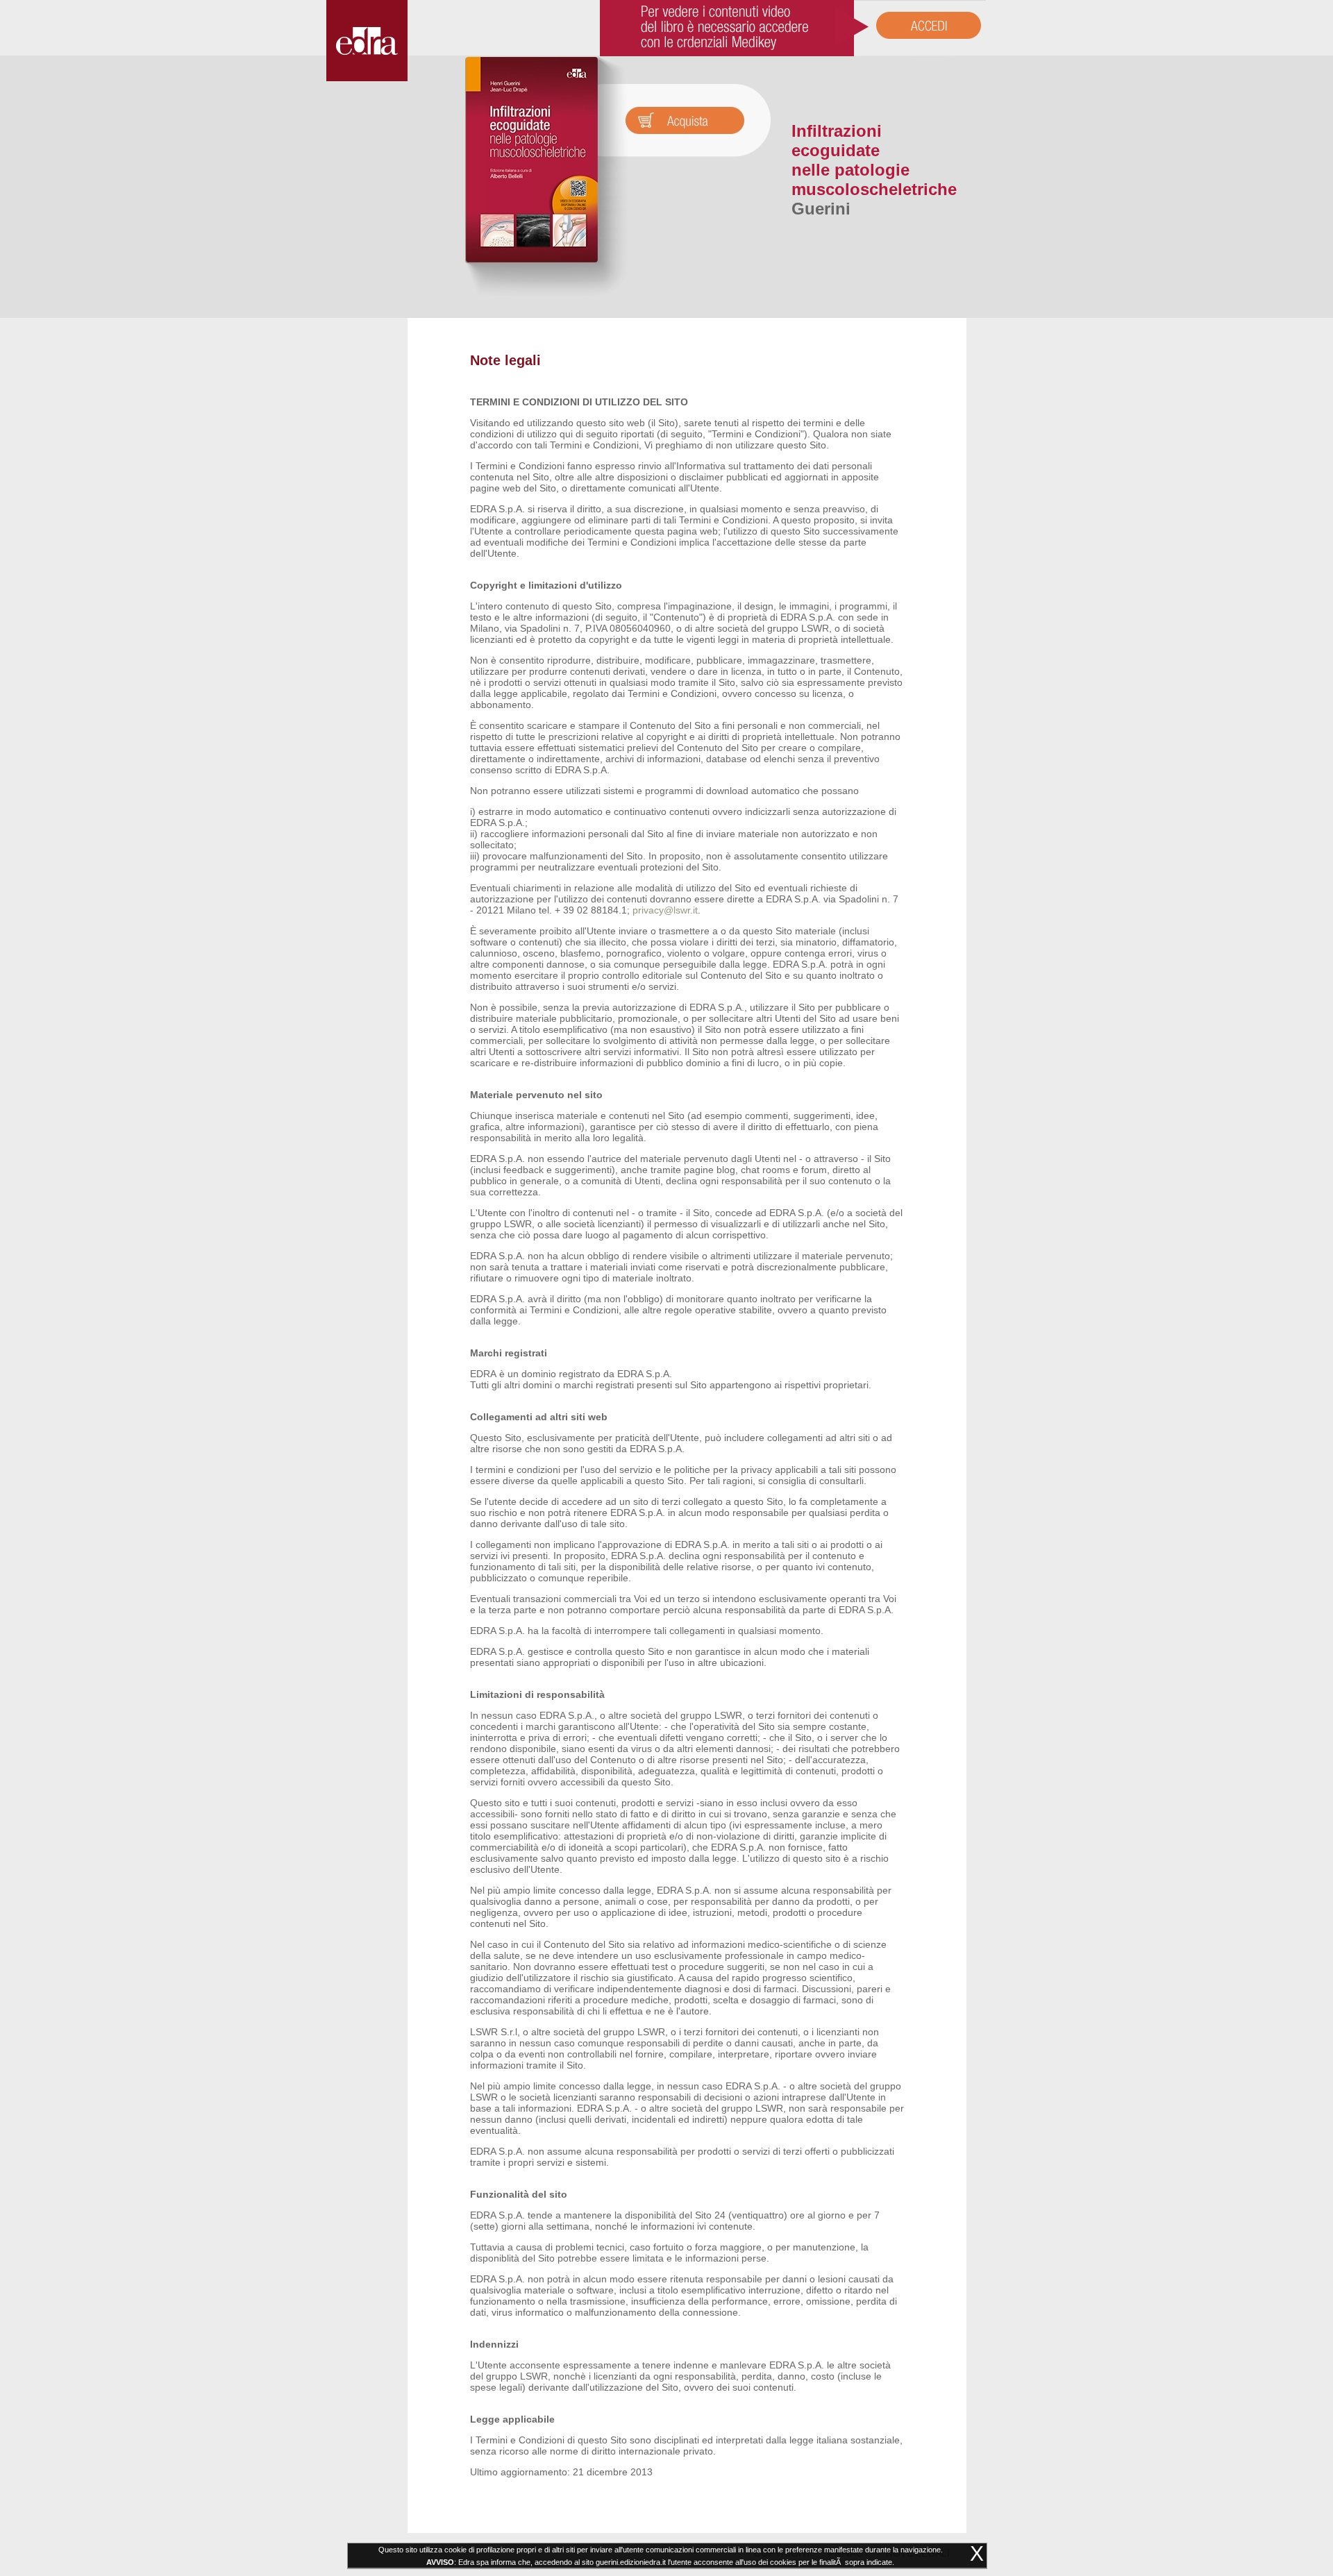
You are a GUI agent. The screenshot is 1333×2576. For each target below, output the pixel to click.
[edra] (367, 78)
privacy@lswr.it (665, 910)
